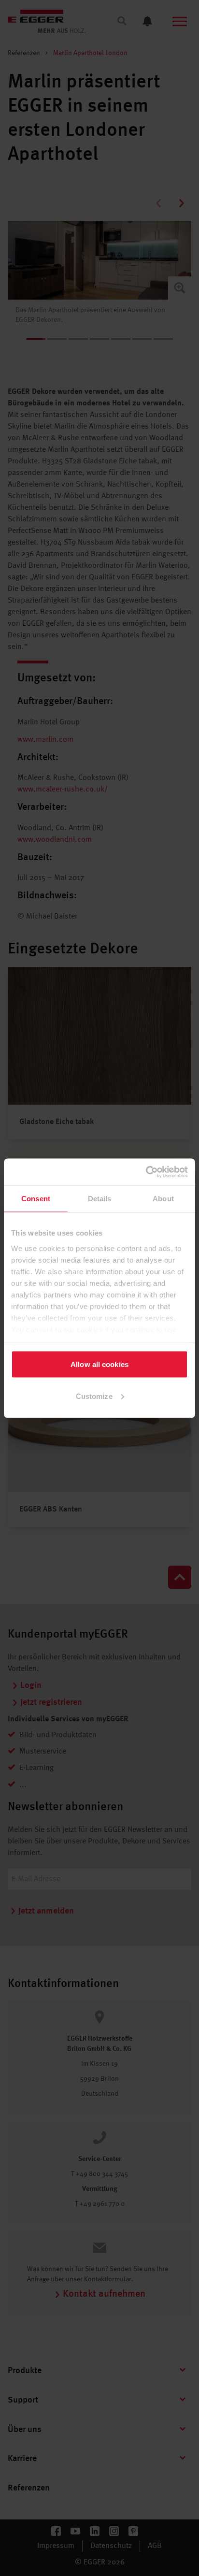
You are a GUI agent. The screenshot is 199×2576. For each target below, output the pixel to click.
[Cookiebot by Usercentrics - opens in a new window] (146, 1172)
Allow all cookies (99, 1364)
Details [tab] (100, 1199)
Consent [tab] (36, 1199)
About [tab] (163, 1199)
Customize (94, 1396)
